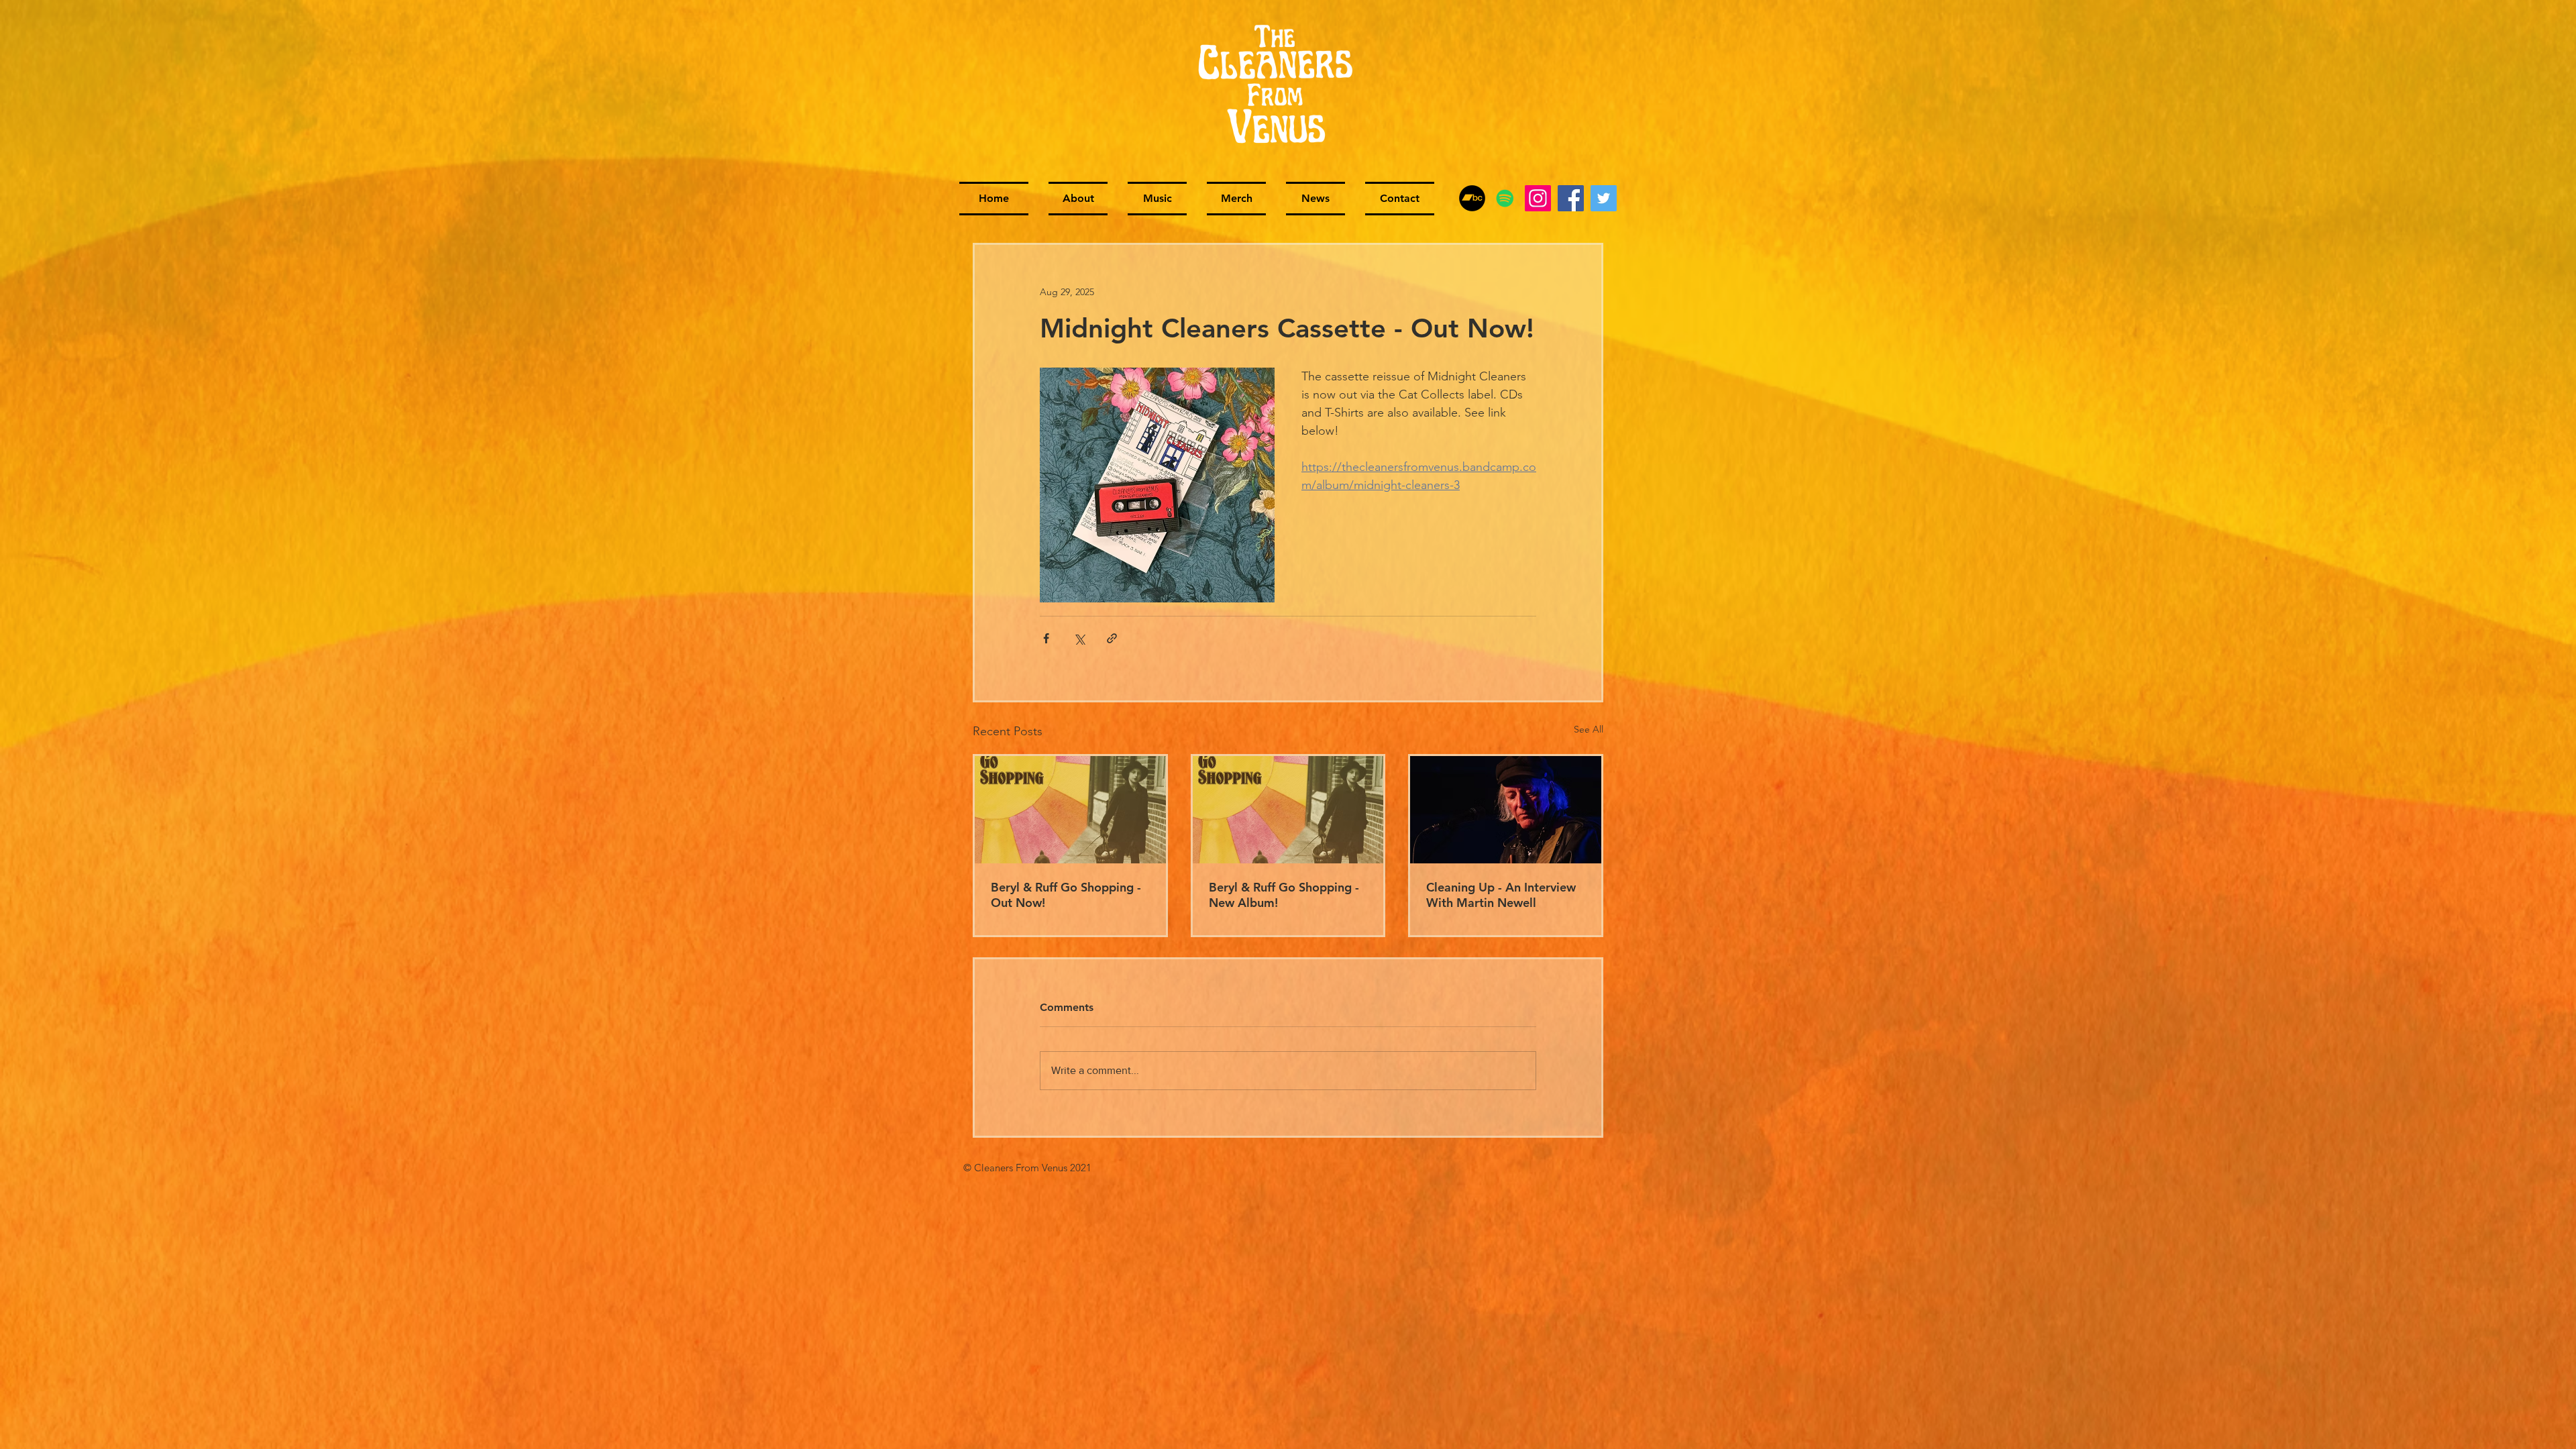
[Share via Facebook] (1046, 638)
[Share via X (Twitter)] (1079, 638)
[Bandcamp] (1472, 198)
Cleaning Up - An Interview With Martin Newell (1501, 895)
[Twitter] (1604, 198)
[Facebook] (1571, 198)
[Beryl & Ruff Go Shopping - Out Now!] (1070, 810)
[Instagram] (1538, 198)
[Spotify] (1505, 198)
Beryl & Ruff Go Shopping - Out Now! (1066, 895)
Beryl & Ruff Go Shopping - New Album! (1284, 895)
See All (1589, 729)
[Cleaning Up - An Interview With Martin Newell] (1506, 810)
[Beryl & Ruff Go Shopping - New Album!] (1288, 810)
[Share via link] (1112, 638)
